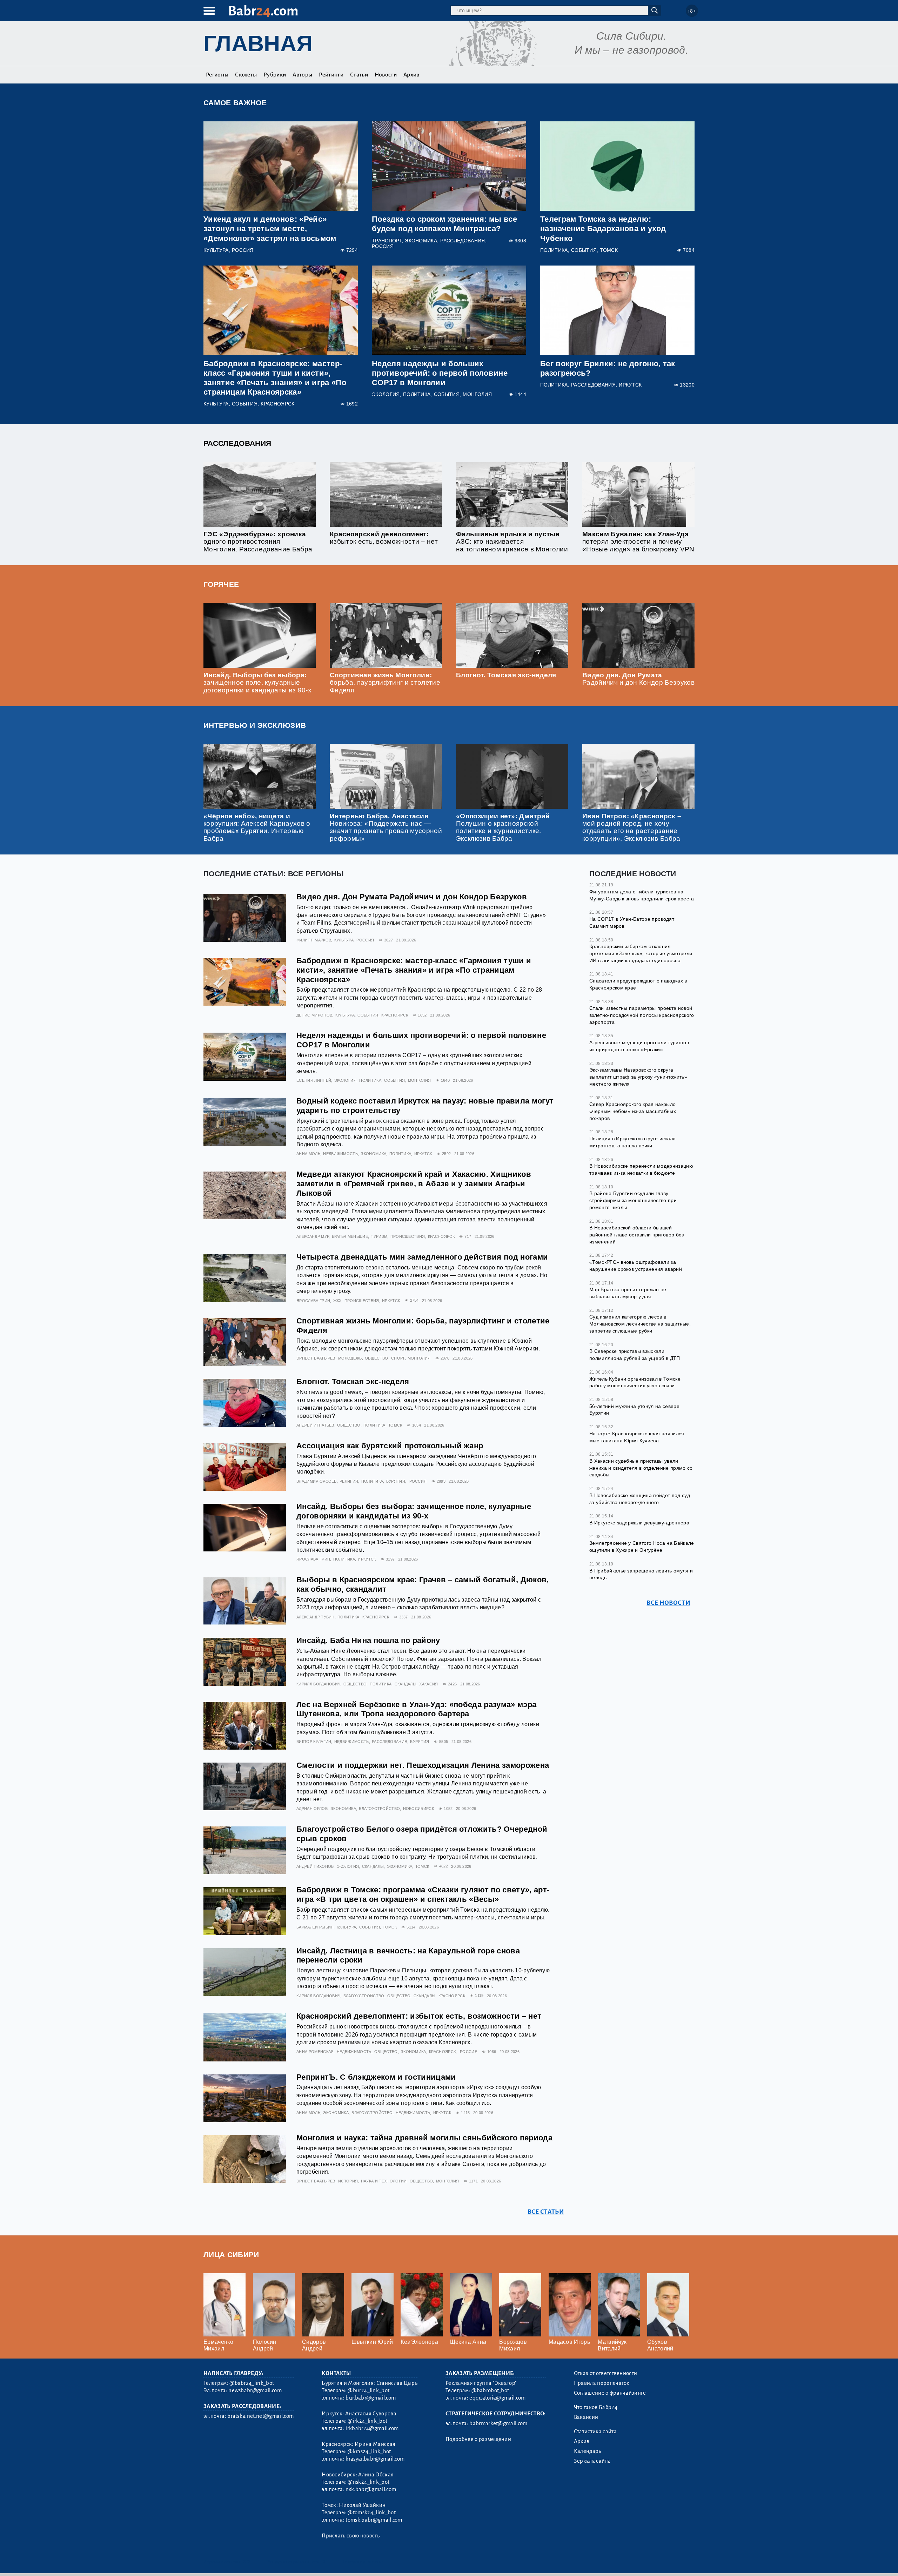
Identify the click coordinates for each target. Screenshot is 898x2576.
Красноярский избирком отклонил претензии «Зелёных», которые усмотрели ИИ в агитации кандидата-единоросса (641, 953)
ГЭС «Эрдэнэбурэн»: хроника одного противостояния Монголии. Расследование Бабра (258, 541)
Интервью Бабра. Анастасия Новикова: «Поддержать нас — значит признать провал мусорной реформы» (386, 827)
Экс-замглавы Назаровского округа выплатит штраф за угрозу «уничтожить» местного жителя (638, 1077)
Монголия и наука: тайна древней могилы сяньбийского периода (424, 2138)
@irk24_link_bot (367, 2421)
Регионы (217, 75)
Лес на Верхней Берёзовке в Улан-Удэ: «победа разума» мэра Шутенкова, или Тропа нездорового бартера (416, 1709)
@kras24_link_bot (369, 2451)
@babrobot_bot (490, 2390)
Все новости (668, 1602)
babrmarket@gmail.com (498, 2423)
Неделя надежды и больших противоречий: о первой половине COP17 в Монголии (440, 373)
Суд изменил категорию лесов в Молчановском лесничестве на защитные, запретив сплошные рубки (640, 1324)
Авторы (302, 75)
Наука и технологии (384, 2181)
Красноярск (277, 404)
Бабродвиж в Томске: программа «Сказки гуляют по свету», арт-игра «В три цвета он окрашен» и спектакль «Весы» (423, 1894)
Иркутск (630, 385)
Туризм (379, 1236)
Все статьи (546, 2212)
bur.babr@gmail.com (371, 2398)
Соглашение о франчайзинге (610, 2393)
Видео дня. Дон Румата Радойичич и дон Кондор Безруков (638, 679)
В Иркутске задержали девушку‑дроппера (639, 1522)
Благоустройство (379, 1809)
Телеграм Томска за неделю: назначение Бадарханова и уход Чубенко (603, 229)
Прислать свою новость (351, 2536)
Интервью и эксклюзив (255, 725)
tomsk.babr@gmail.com (374, 2520)
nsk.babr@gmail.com (371, 2489)
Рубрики (275, 75)
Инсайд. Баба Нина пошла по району (368, 1640)
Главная (258, 43)
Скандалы (406, 1684)
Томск (609, 250)
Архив (411, 75)
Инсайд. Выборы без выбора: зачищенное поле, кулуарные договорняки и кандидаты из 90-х (257, 682)
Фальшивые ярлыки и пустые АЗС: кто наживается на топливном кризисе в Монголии (512, 541)
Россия (243, 250)
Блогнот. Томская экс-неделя (506, 675)
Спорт (398, 1358)
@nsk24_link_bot (368, 2482)
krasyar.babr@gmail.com (375, 2459)
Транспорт (387, 241)
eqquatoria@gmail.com (497, 2398)
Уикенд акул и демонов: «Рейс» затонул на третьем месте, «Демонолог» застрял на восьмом (270, 229)
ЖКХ (337, 1301)
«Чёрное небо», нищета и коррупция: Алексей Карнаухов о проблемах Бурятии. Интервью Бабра (257, 827)
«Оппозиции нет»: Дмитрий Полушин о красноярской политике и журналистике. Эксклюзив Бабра (503, 827)
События (584, 250)
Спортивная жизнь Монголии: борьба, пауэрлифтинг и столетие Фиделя (385, 682)
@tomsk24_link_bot (371, 2513)
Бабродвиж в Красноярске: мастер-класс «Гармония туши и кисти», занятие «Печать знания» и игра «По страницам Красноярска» (414, 970)
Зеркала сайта (592, 2461)
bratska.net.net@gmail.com (260, 2416)
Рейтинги (331, 75)
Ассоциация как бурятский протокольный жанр (390, 1446)
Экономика (421, 241)
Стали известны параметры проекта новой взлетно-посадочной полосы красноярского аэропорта (642, 1015)
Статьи (359, 75)
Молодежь (350, 1358)
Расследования (463, 241)
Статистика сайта (595, 2431)
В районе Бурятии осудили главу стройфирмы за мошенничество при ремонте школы (633, 1200)
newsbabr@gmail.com (255, 2390)
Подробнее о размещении (478, 2439)
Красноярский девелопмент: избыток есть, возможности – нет (384, 538)
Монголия (477, 394)
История (348, 2181)
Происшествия (408, 1236)
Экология (386, 394)
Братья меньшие (350, 1236)
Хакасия (428, 1684)
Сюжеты (246, 75)
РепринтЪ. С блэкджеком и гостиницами (376, 2077)
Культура (216, 250)
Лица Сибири (231, 2255)
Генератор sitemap (363, 2562)
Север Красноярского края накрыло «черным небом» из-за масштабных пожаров (633, 1111)
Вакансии (586, 2417)
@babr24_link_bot (252, 2383)
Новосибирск (419, 1809)
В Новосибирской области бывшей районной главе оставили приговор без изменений (637, 1235)
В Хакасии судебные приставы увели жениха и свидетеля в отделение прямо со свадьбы (641, 1467)
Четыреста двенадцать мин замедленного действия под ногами (422, 1257)
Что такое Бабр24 (596, 2407)
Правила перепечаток (602, 2383)
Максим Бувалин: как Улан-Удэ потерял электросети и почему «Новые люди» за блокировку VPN (638, 541)
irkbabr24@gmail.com (372, 2428)
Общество (377, 1358)
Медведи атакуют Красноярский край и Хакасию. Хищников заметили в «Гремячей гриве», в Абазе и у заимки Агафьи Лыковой (414, 1184)
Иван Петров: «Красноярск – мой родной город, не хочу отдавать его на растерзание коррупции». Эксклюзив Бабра (632, 827)
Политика (554, 250)
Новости (386, 75)
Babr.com (263, 11)
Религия (349, 1481)
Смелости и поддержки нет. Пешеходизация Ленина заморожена (423, 1765)
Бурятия (396, 1481)
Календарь (588, 2451)
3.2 (246, 2562)
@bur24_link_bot (368, 2390)
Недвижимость (340, 1154)
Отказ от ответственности (606, 2373)
